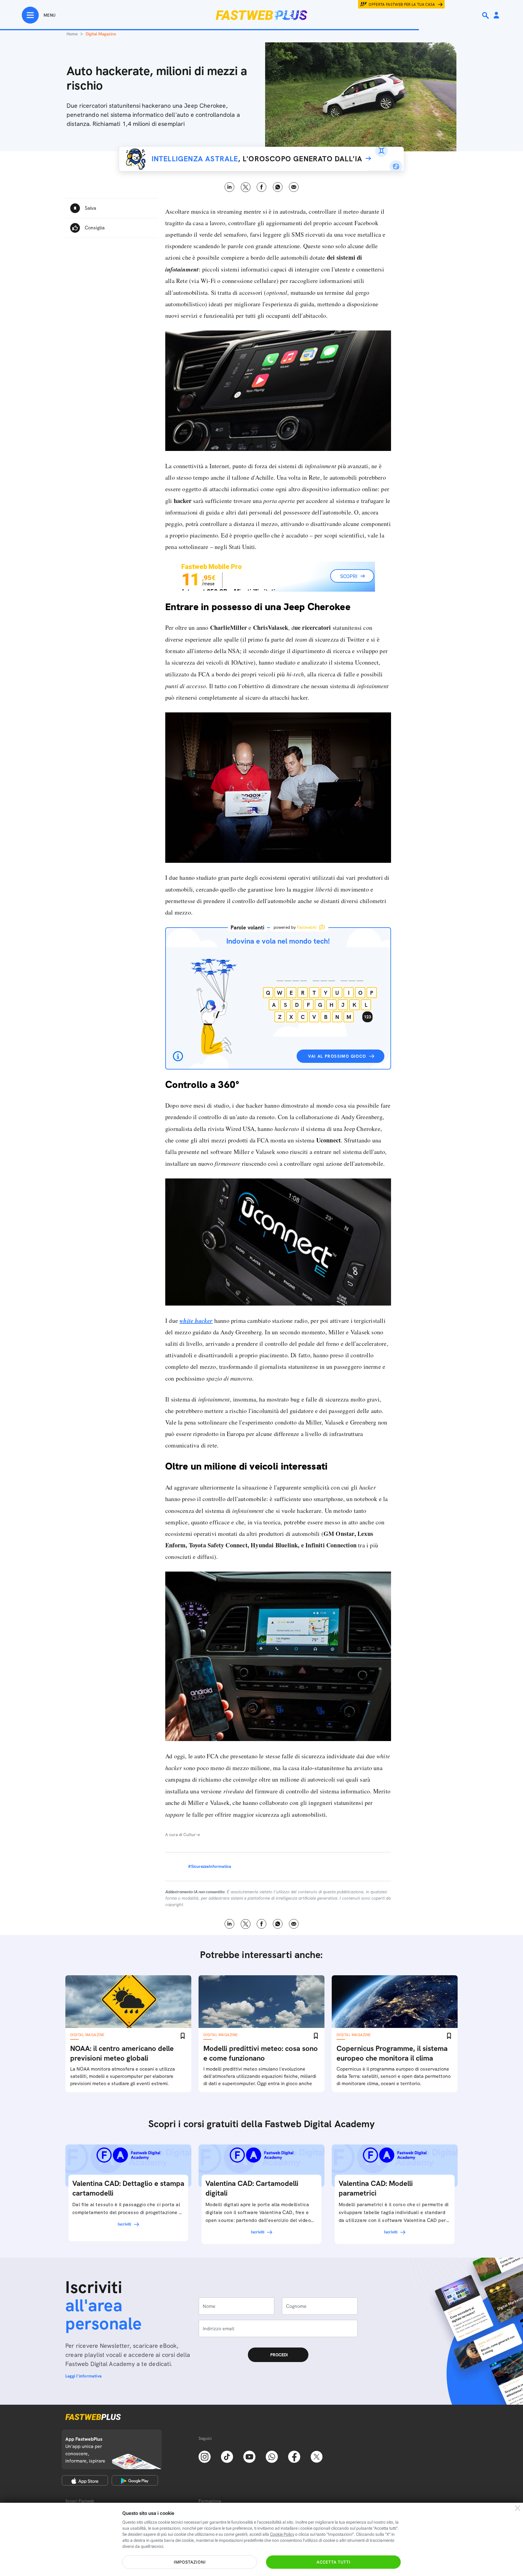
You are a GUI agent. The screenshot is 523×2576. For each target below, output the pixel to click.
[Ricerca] (486, 15)
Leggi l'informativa (84, 2376)
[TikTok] (227, 2456)
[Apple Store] (85, 2480)
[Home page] (261, 15)
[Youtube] (249, 2456)
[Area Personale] (496, 16)
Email (294, 187)
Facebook (262, 187)
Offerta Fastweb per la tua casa (402, 5)
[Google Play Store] (135, 2480)
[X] (317, 2456)
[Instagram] (205, 2456)
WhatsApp (278, 187)
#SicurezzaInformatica (210, 1866)
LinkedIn (230, 187)
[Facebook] (294, 2456)
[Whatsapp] (272, 2456)
